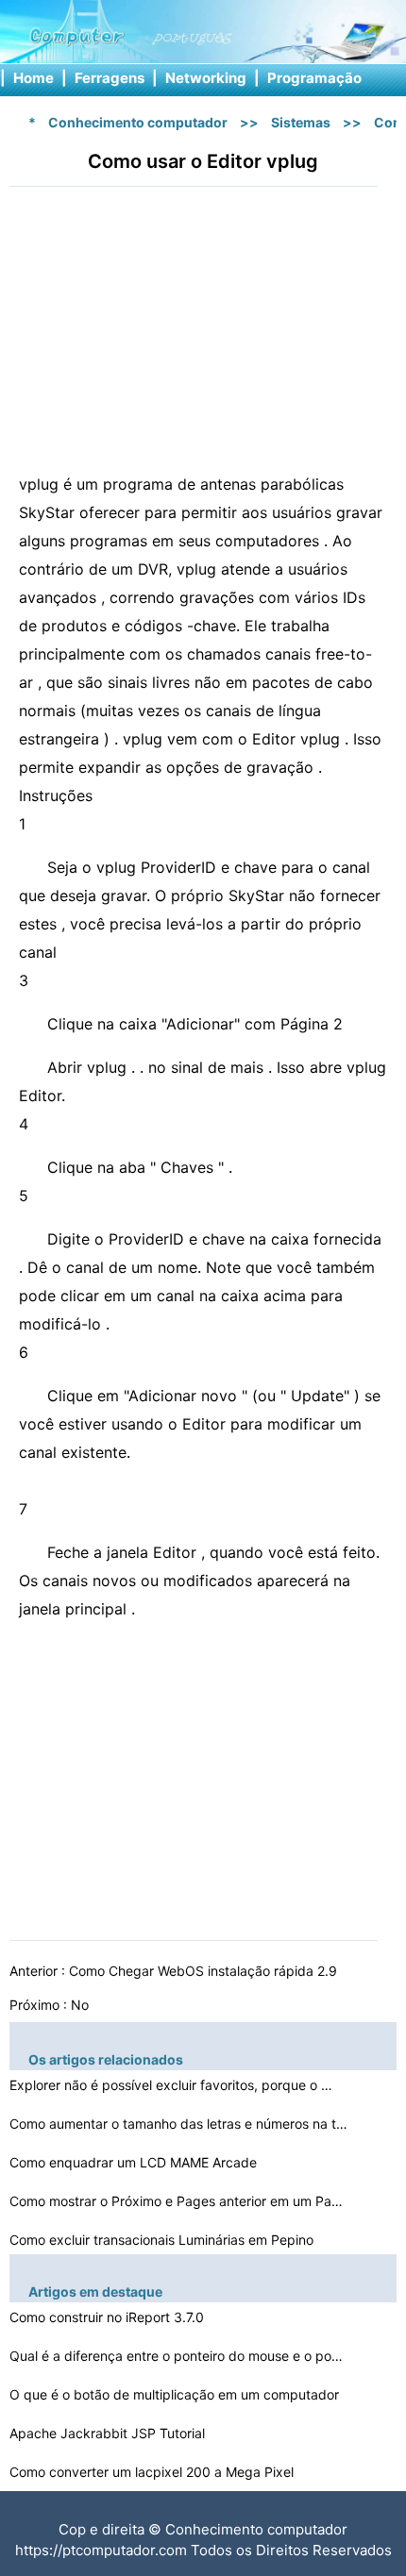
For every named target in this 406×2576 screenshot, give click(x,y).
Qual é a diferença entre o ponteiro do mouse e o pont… (179, 2356)
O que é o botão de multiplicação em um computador (176, 2394)
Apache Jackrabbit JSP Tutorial (109, 2433)
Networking (206, 78)
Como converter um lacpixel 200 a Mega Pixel (153, 2472)
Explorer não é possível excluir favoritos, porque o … (171, 2085)
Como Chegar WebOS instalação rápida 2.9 (205, 1971)
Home (34, 78)
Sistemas (301, 122)
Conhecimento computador (138, 122)
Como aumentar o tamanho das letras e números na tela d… (179, 2124)
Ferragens (110, 78)
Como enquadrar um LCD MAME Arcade (135, 2162)
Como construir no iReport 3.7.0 (109, 2317)
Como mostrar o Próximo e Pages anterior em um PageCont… (179, 2201)
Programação (314, 78)
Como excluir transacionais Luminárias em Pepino (163, 2240)
